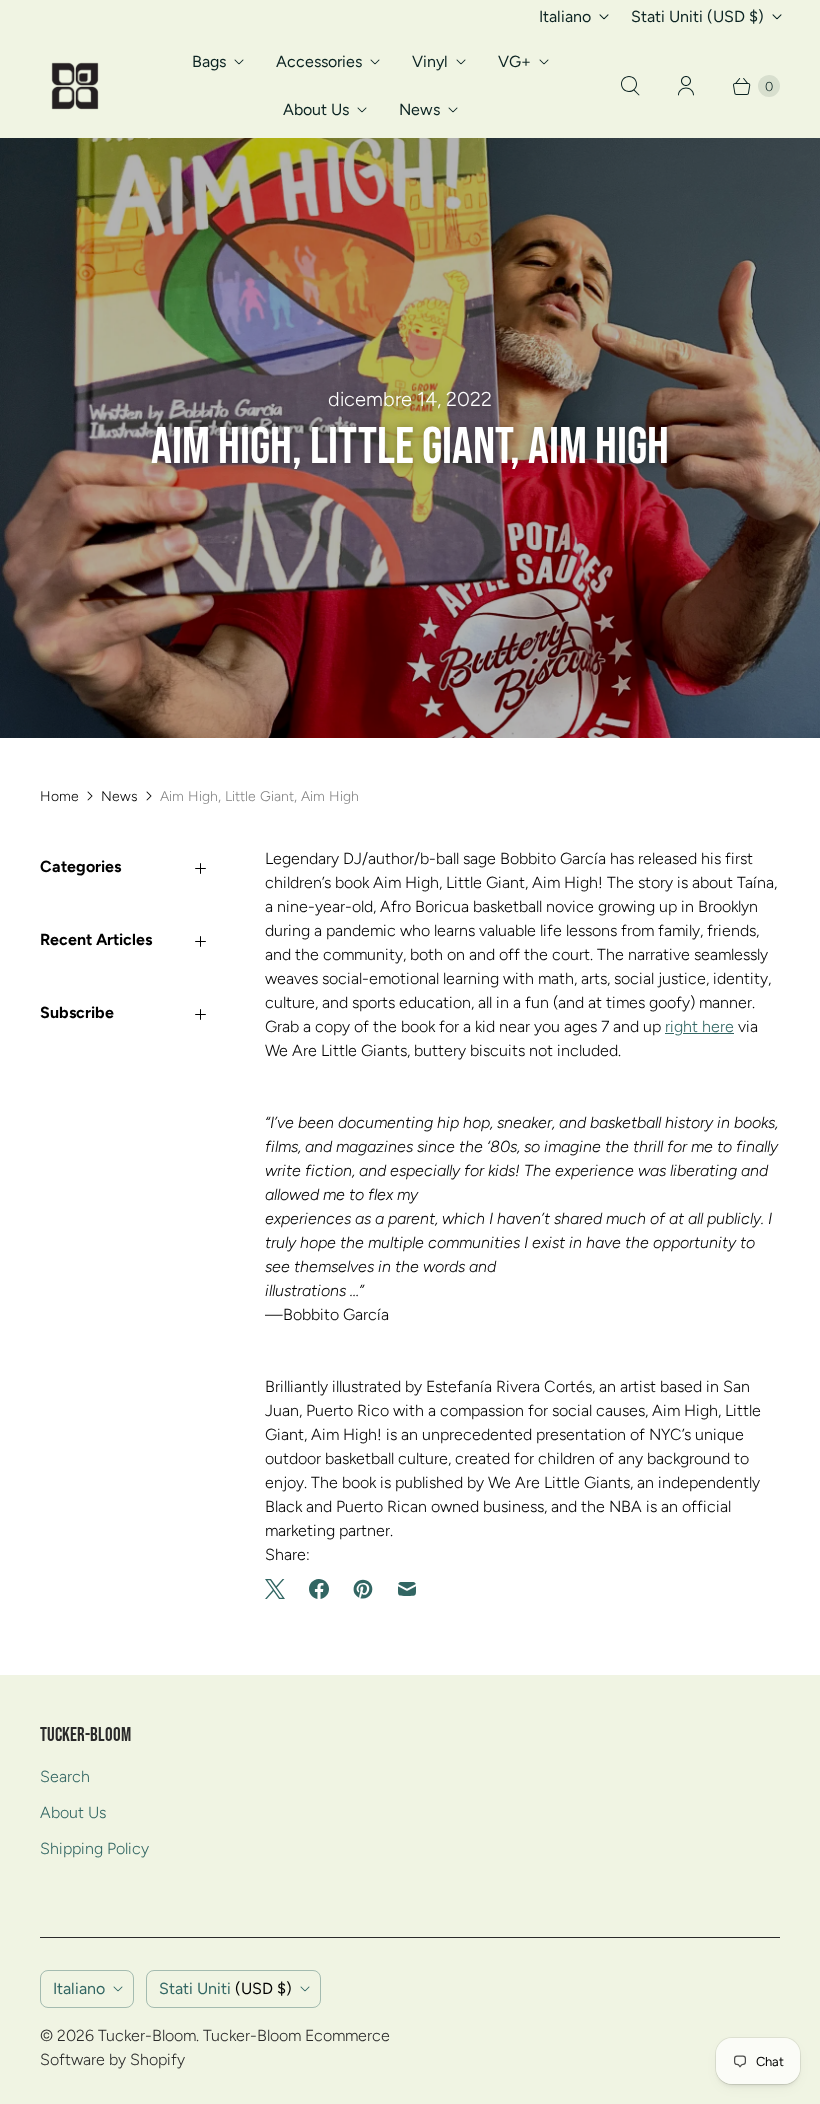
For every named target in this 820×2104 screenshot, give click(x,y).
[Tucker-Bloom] (75, 86)
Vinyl (430, 61)
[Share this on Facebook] (319, 1589)
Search (65, 1776)
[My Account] (686, 86)
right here (699, 1026)
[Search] (630, 86)
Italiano (565, 16)
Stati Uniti (697, 16)
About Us (316, 109)
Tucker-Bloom (147, 2035)
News (419, 109)
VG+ (514, 61)
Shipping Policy (94, 1848)
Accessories (319, 61)
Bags (209, 61)
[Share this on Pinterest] (363, 1589)
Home (59, 796)
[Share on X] (281, 1589)
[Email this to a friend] (407, 1589)
